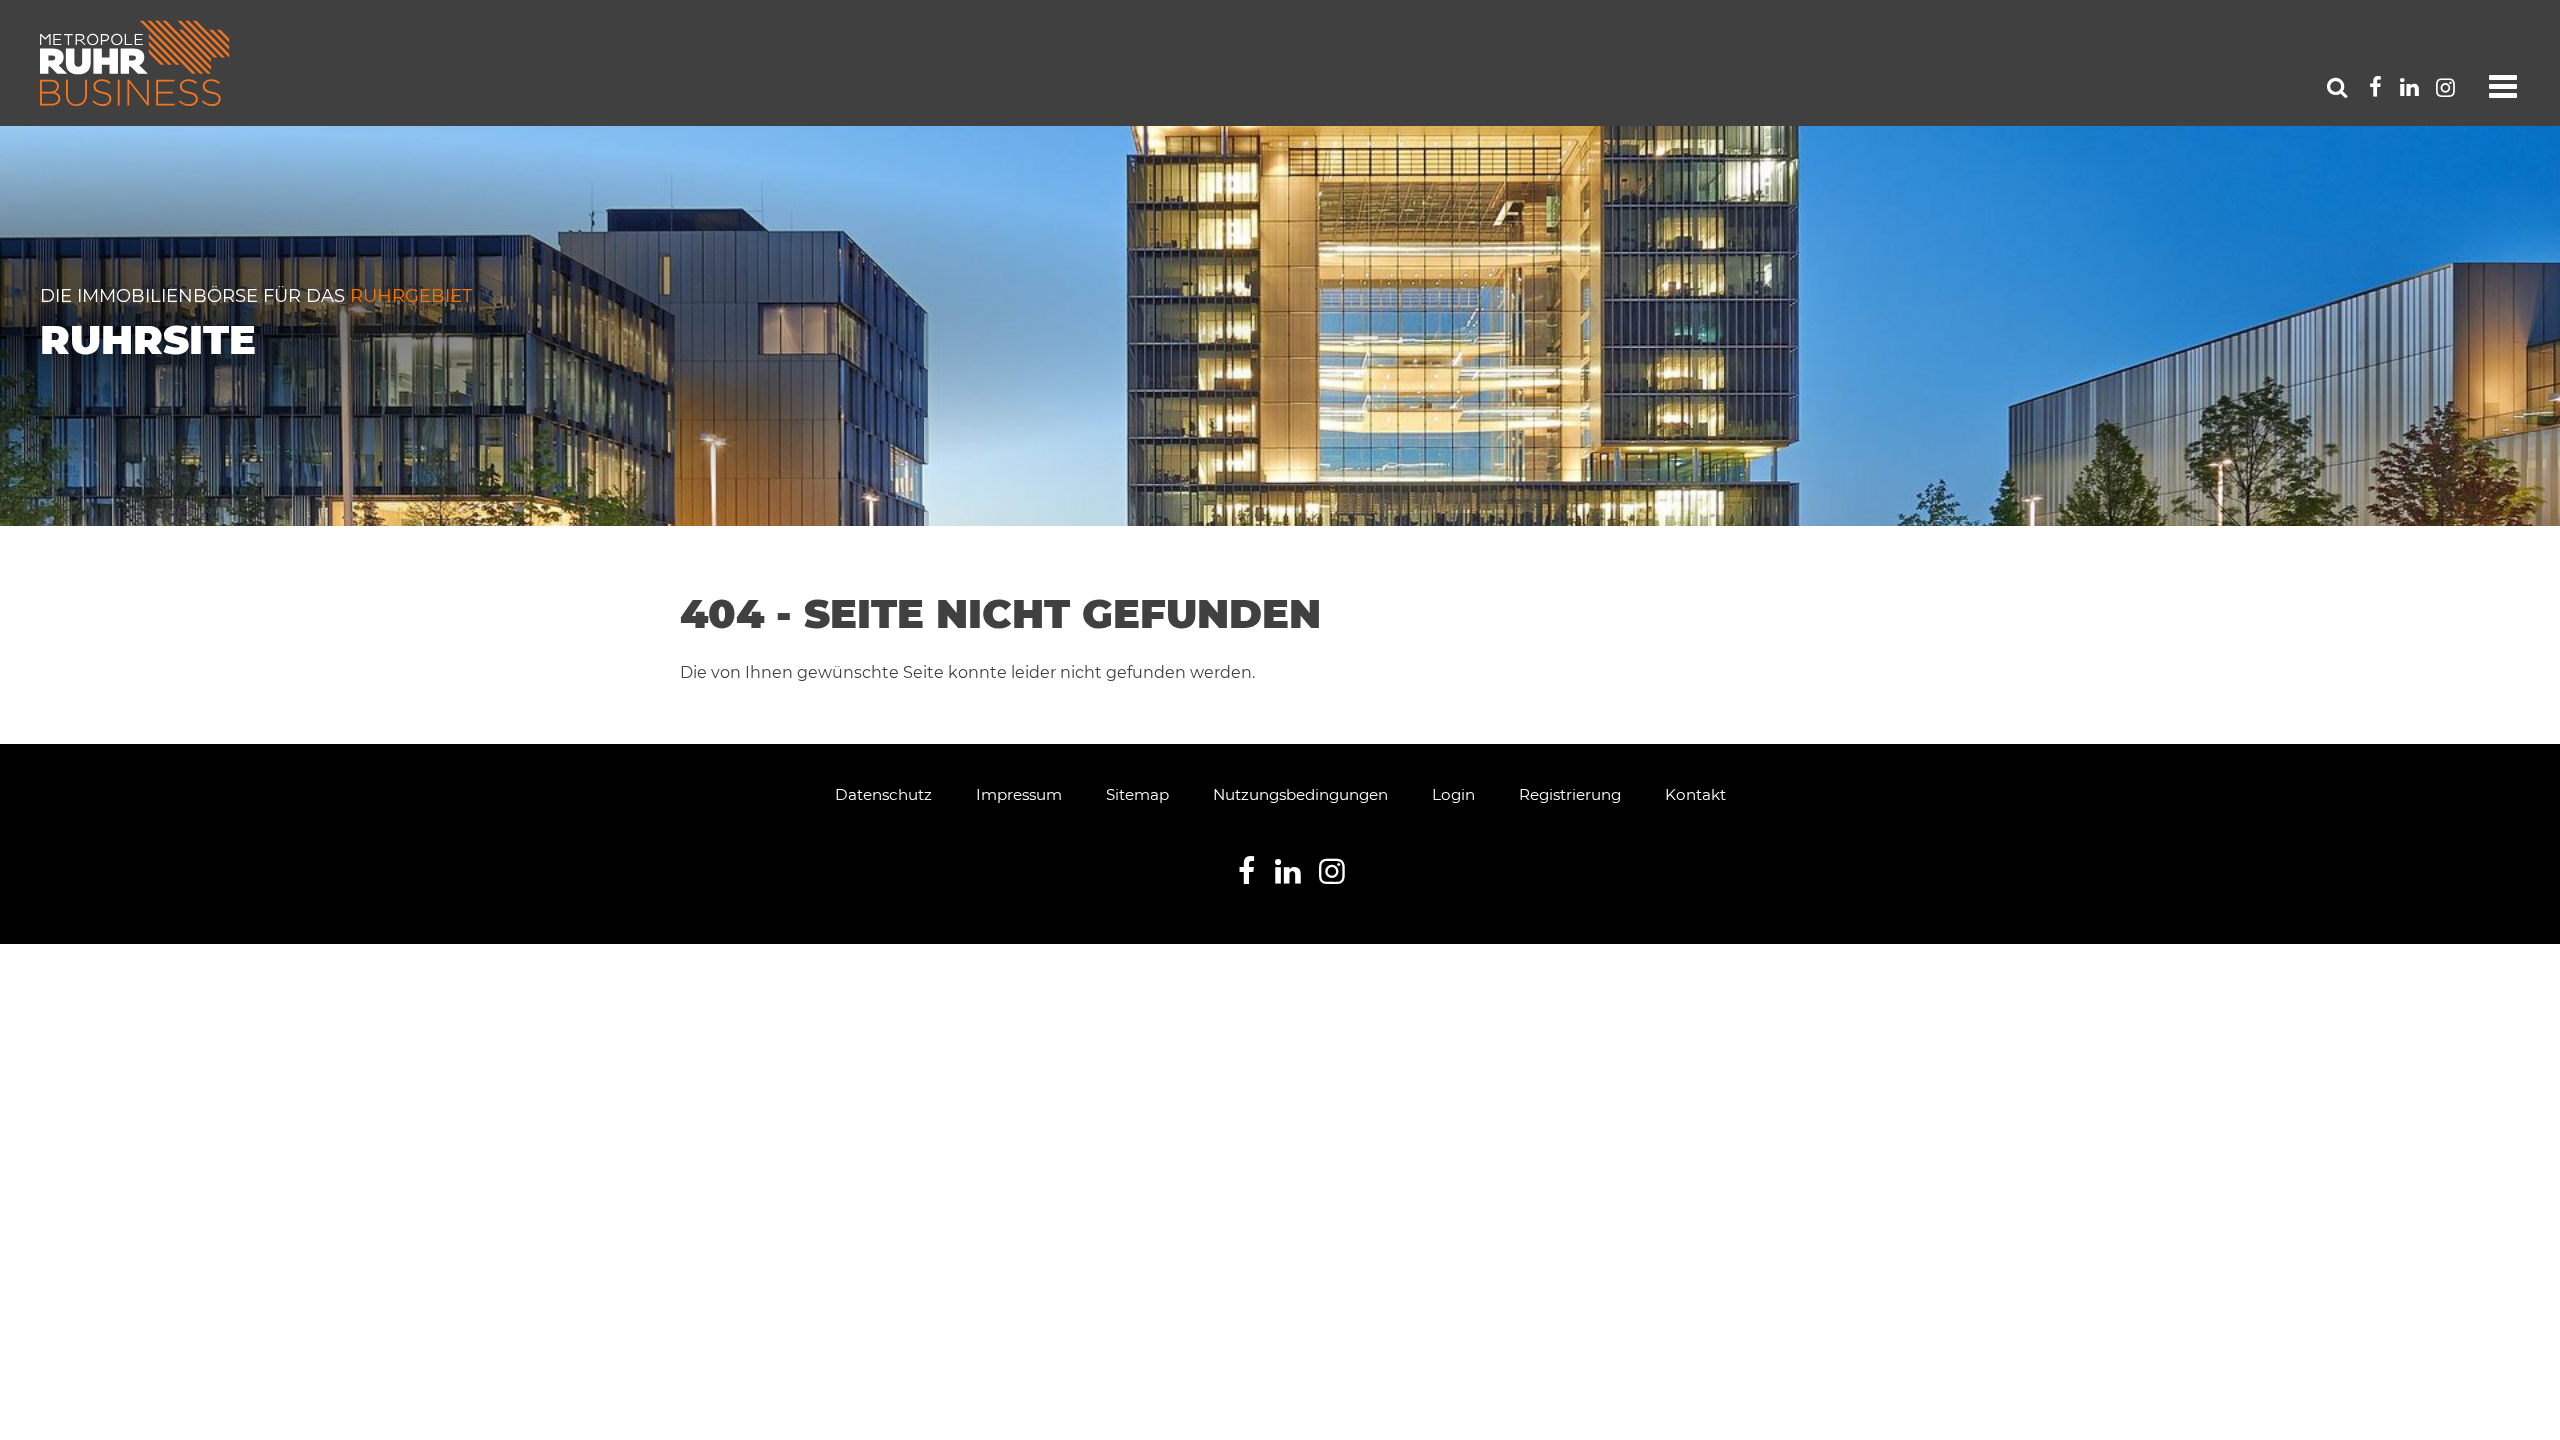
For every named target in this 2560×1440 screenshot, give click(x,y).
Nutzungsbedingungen (1300, 794)
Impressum (1019, 794)
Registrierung (1570, 794)
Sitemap (1137, 794)
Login (1453, 794)
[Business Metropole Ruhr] (135, 62)
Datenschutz (883, 794)
